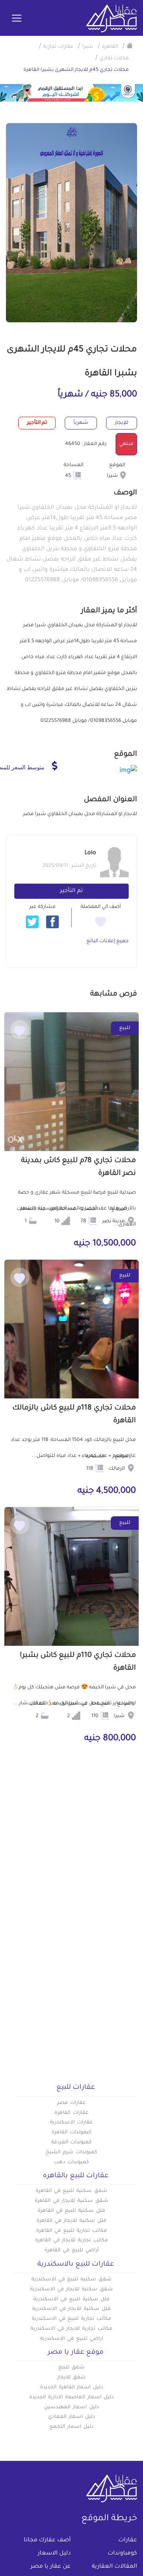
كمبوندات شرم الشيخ (71, 2153)
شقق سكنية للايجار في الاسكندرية (71, 2290)
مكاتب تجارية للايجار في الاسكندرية (71, 2329)
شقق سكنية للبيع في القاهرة (71, 2191)
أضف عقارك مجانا (47, 2541)
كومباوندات (122, 2554)
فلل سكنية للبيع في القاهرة (71, 2211)
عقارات (128, 2541)
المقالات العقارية (114, 2567)
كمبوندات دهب (71, 2162)
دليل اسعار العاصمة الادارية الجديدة (71, 2398)
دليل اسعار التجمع (72, 2427)
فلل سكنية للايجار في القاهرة (71, 2221)
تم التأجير (71, 891)
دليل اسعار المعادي (71, 2417)
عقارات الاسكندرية (71, 2123)
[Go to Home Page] (130, 45)
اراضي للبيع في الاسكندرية (71, 2339)
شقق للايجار (72, 2378)
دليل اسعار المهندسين (71, 2407)
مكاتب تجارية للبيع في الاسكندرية (71, 2319)
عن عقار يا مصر (51, 2567)
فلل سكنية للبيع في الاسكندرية (71, 2300)
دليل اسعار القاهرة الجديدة (71, 2388)
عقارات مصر (72, 2103)
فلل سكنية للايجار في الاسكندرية (71, 2309)
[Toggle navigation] (17, 19)
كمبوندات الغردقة (72, 2143)
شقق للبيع (72, 2368)
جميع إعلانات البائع (108, 941)
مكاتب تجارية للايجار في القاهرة (71, 2241)
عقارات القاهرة (71, 2113)
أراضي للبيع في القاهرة (71, 2251)
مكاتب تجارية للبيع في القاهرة (71, 2231)
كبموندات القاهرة (71, 2133)
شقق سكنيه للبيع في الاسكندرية (71, 2280)
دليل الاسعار (54, 2554)
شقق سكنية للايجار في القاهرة (71, 2201)
